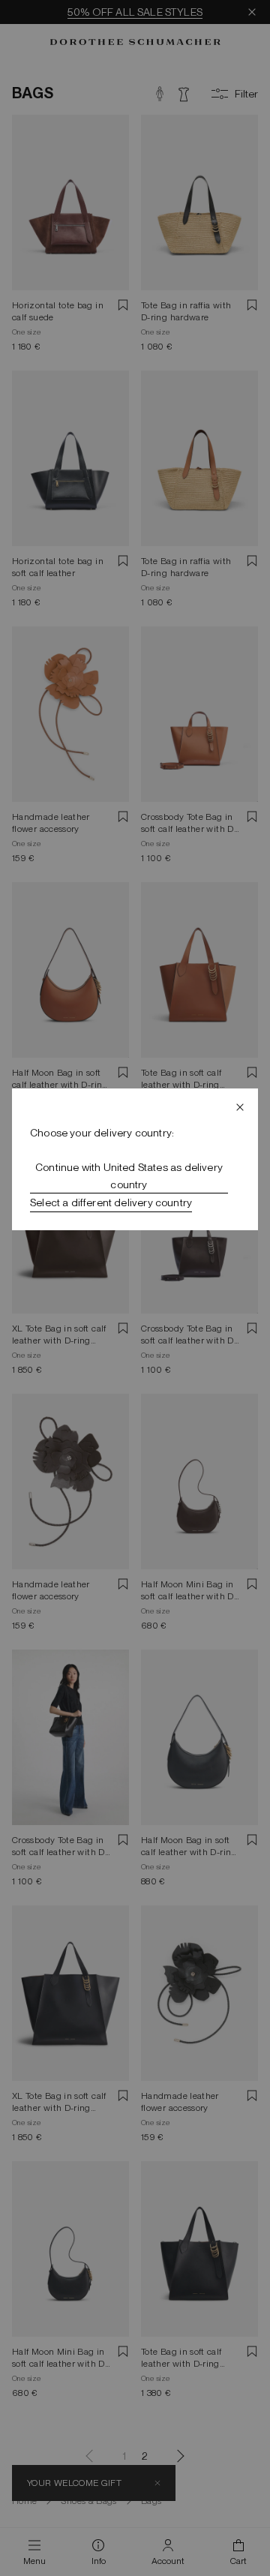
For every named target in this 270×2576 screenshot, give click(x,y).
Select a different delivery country (111, 1202)
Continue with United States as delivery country (129, 1175)
